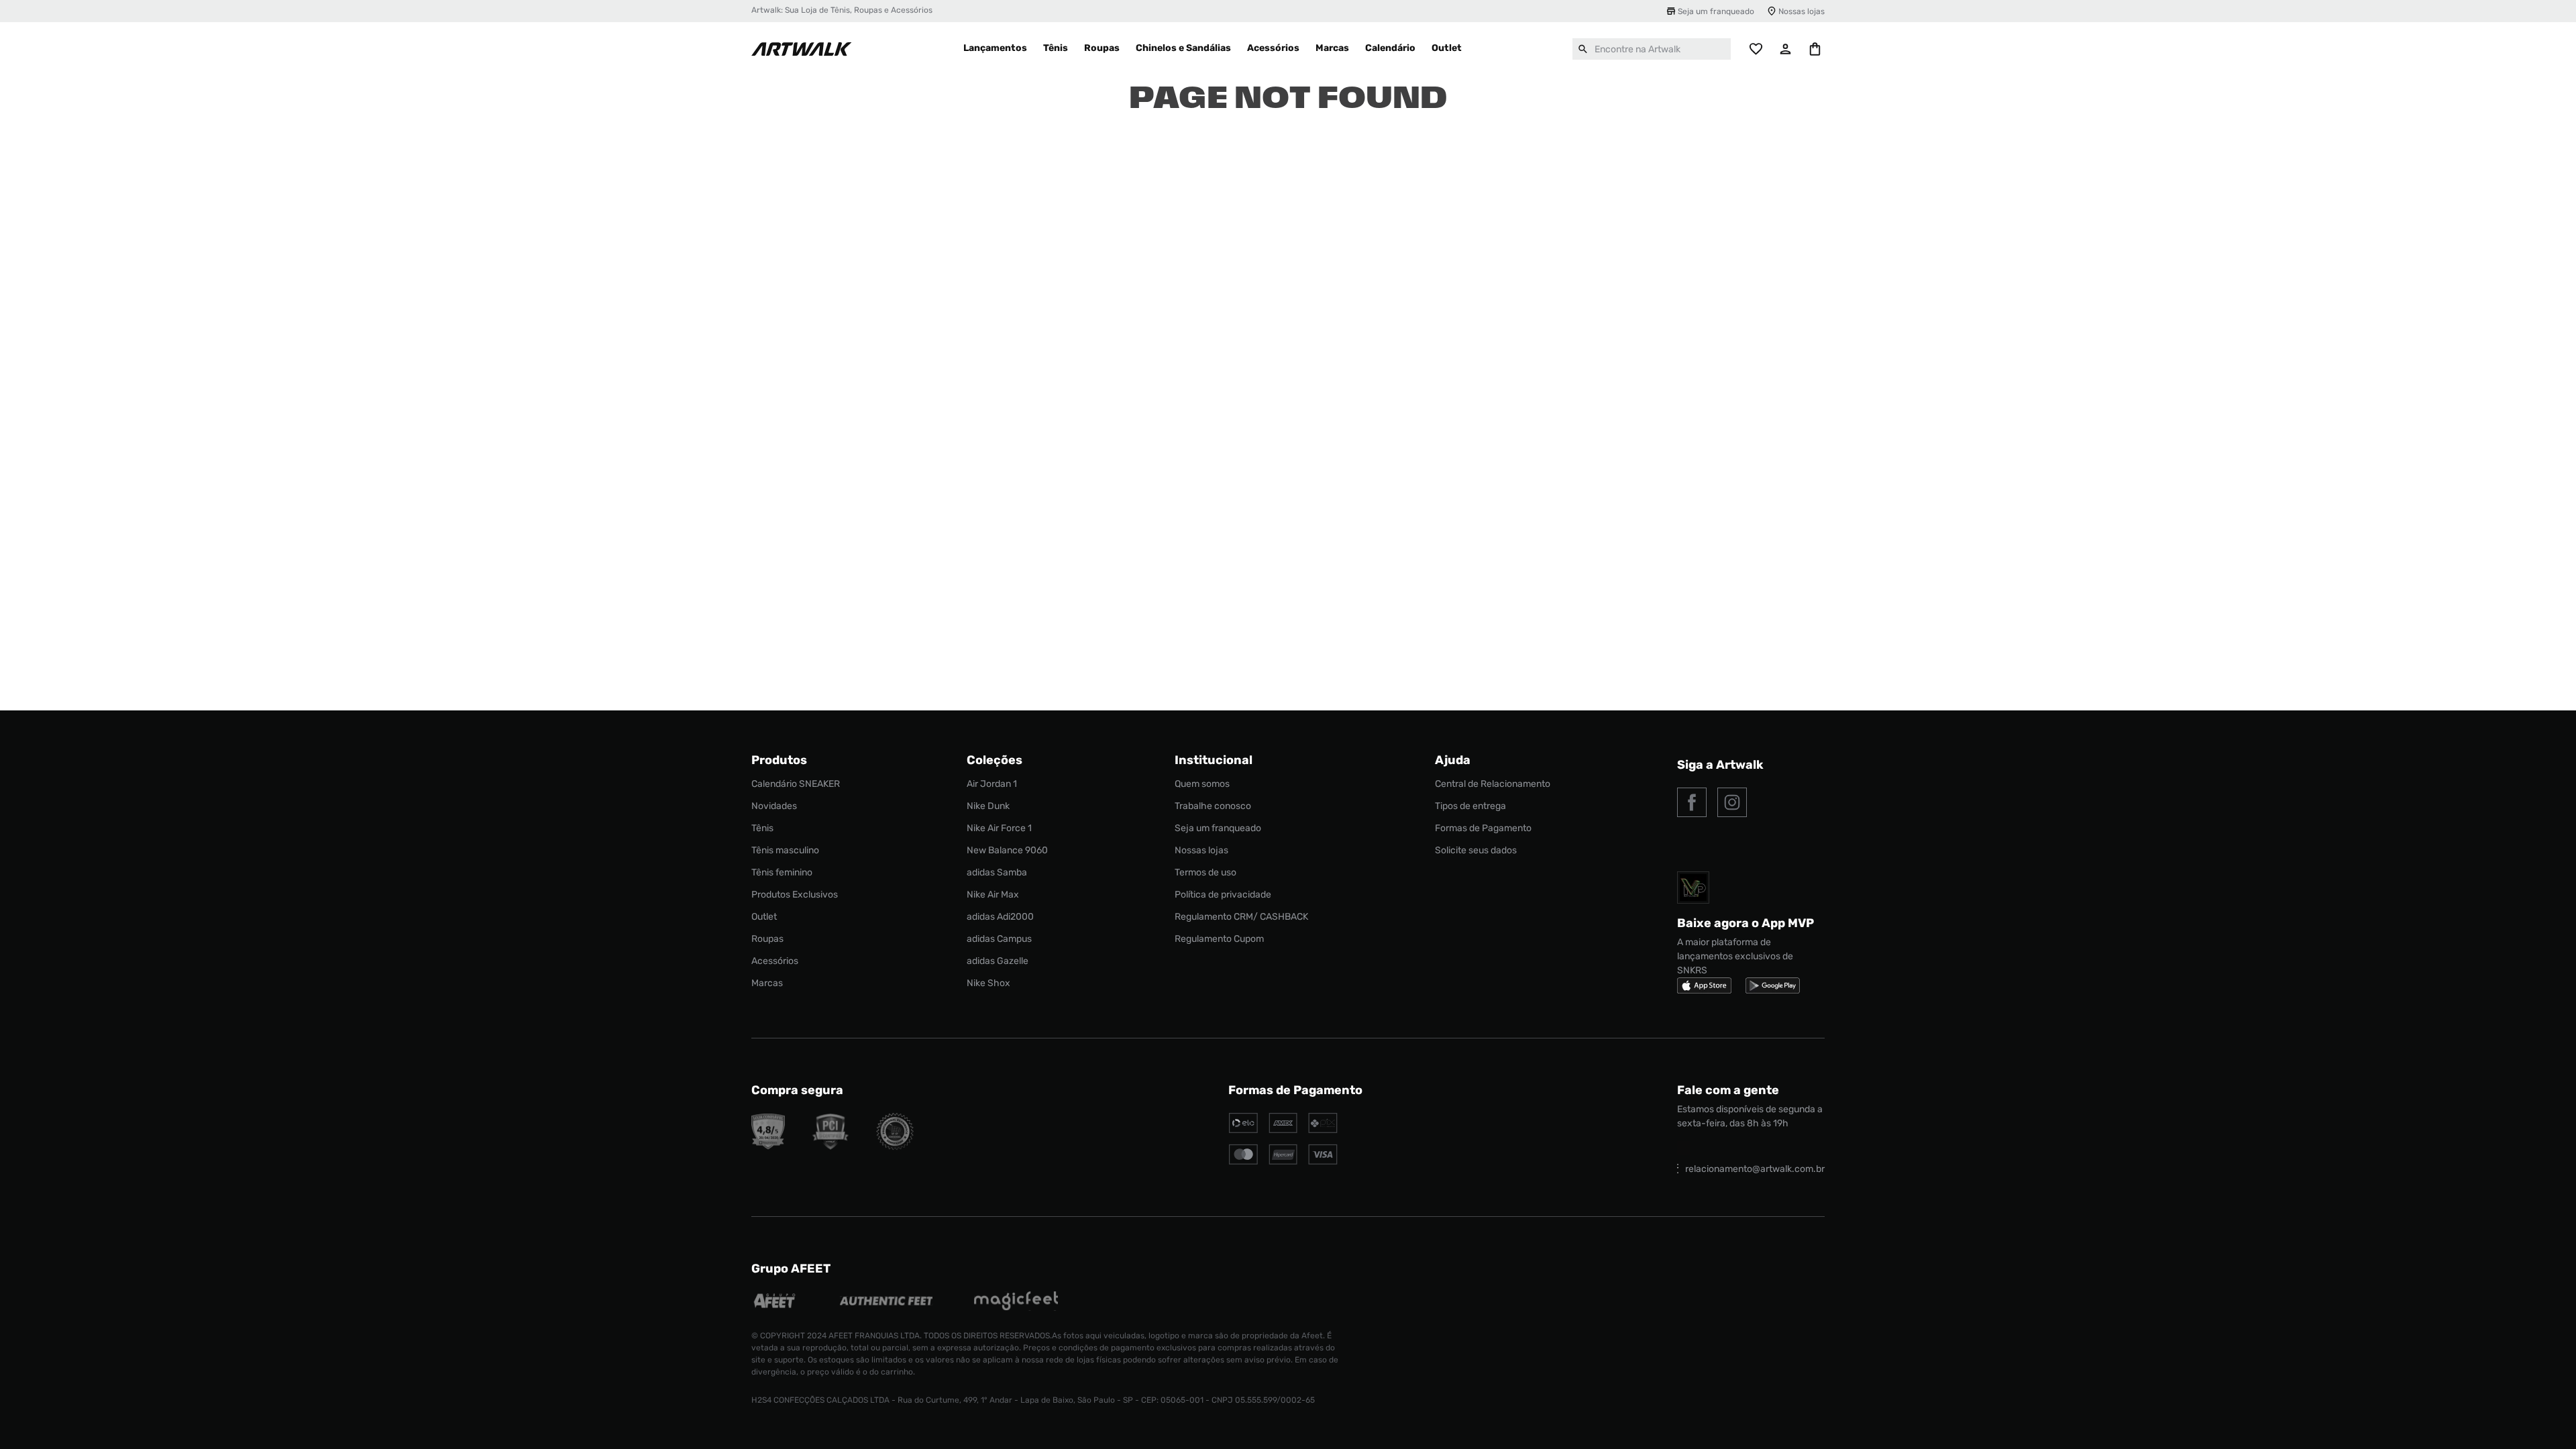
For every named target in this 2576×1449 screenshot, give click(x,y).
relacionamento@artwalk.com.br (1755, 1169)
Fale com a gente (1728, 1090)
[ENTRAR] (1786, 49)
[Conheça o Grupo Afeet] (775, 1302)
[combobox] (1652, 49)
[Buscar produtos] (1583, 49)
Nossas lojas (1802, 11)
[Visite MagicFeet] (1016, 1302)
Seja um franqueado (1716, 11)
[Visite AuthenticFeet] (887, 1302)
